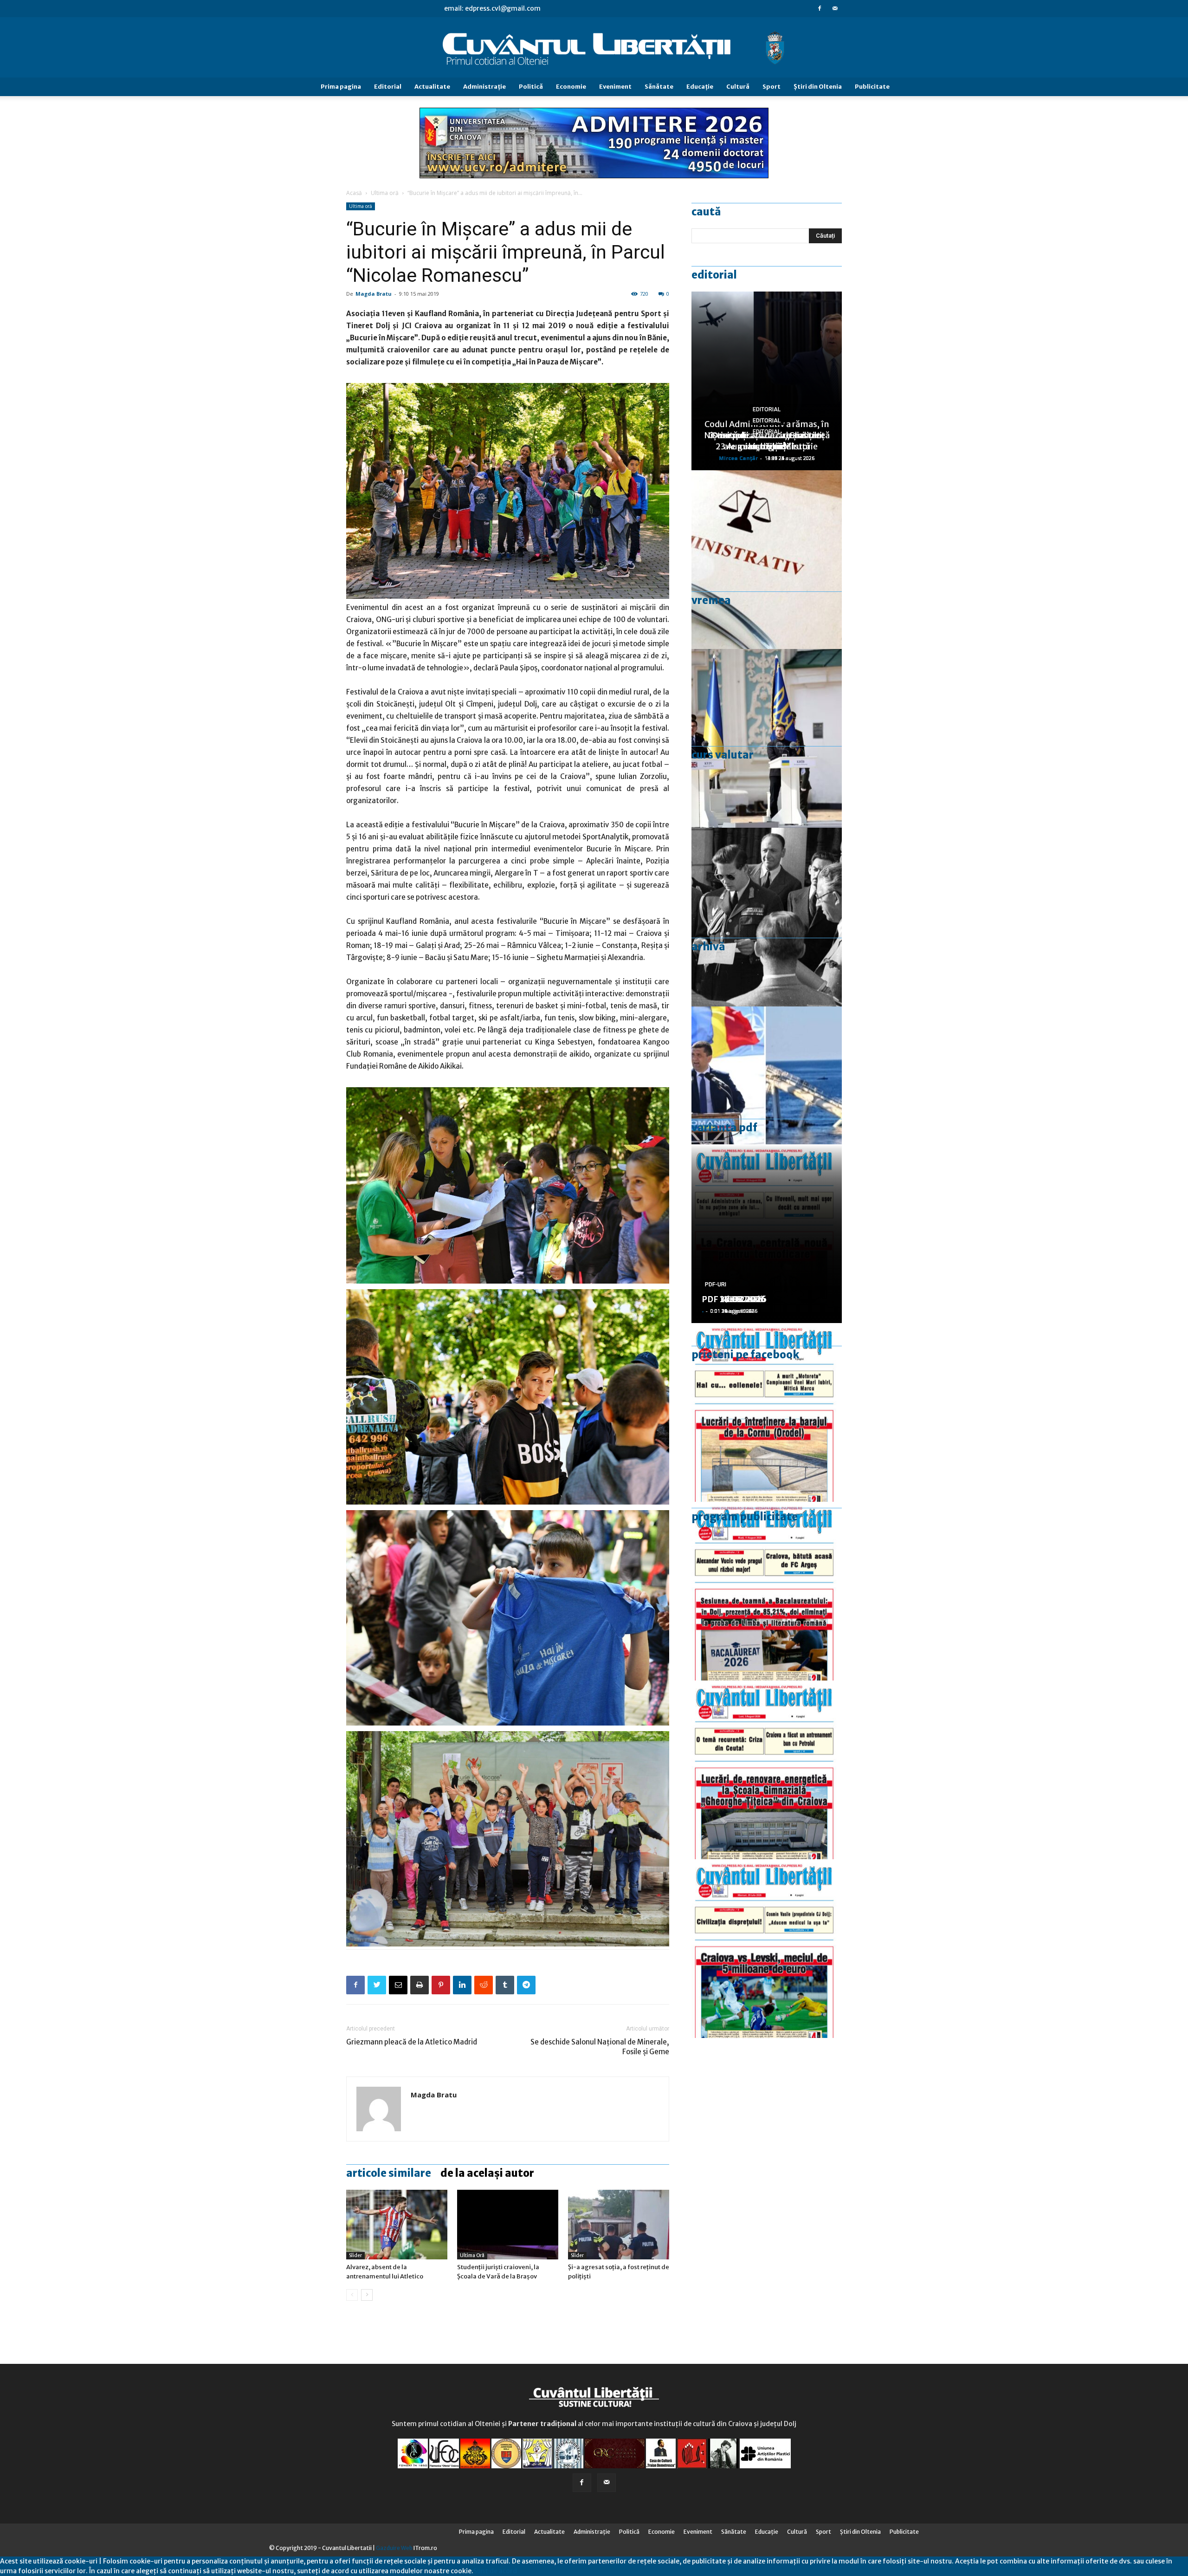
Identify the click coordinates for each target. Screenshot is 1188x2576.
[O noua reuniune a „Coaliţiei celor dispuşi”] (767, 738)
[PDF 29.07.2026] (767, 1949)
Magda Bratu (374, 294)
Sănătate (659, 87)
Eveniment (615, 87)
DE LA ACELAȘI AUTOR (487, 2173)
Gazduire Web (394, 2548)
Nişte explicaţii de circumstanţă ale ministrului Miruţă (767, 441)
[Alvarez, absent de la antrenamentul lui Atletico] (397, 2225)
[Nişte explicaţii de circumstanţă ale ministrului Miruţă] (767, 1096)
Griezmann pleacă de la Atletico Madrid (412, 2042)
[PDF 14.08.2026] (767, 1412)
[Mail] (835, 8)
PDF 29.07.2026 (734, 1299)
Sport (772, 87)
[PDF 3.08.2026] (767, 1770)
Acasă (354, 193)
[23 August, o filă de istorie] (767, 917)
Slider (355, 2255)
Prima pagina (341, 87)
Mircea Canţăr (738, 458)
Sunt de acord (495, 2571)
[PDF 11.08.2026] (767, 1591)
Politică (531, 87)
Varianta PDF (724, 1128)
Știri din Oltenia (818, 87)
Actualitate (432, 87)
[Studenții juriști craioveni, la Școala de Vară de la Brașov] (508, 2225)
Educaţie (700, 87)
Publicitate (872, 87)
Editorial (388, 87)
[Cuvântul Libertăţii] (594, 48)
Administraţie (484, 87)
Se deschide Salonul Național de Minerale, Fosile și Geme (600, 2047)
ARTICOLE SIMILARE (389, 2173)
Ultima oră (385, 193)
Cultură (738, 87)
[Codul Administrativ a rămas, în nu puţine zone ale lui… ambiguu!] (767, 560)
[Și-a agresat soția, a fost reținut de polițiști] (619, 2225)
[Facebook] (820, 8)
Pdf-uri (716, 1285)
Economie (571, 87)
